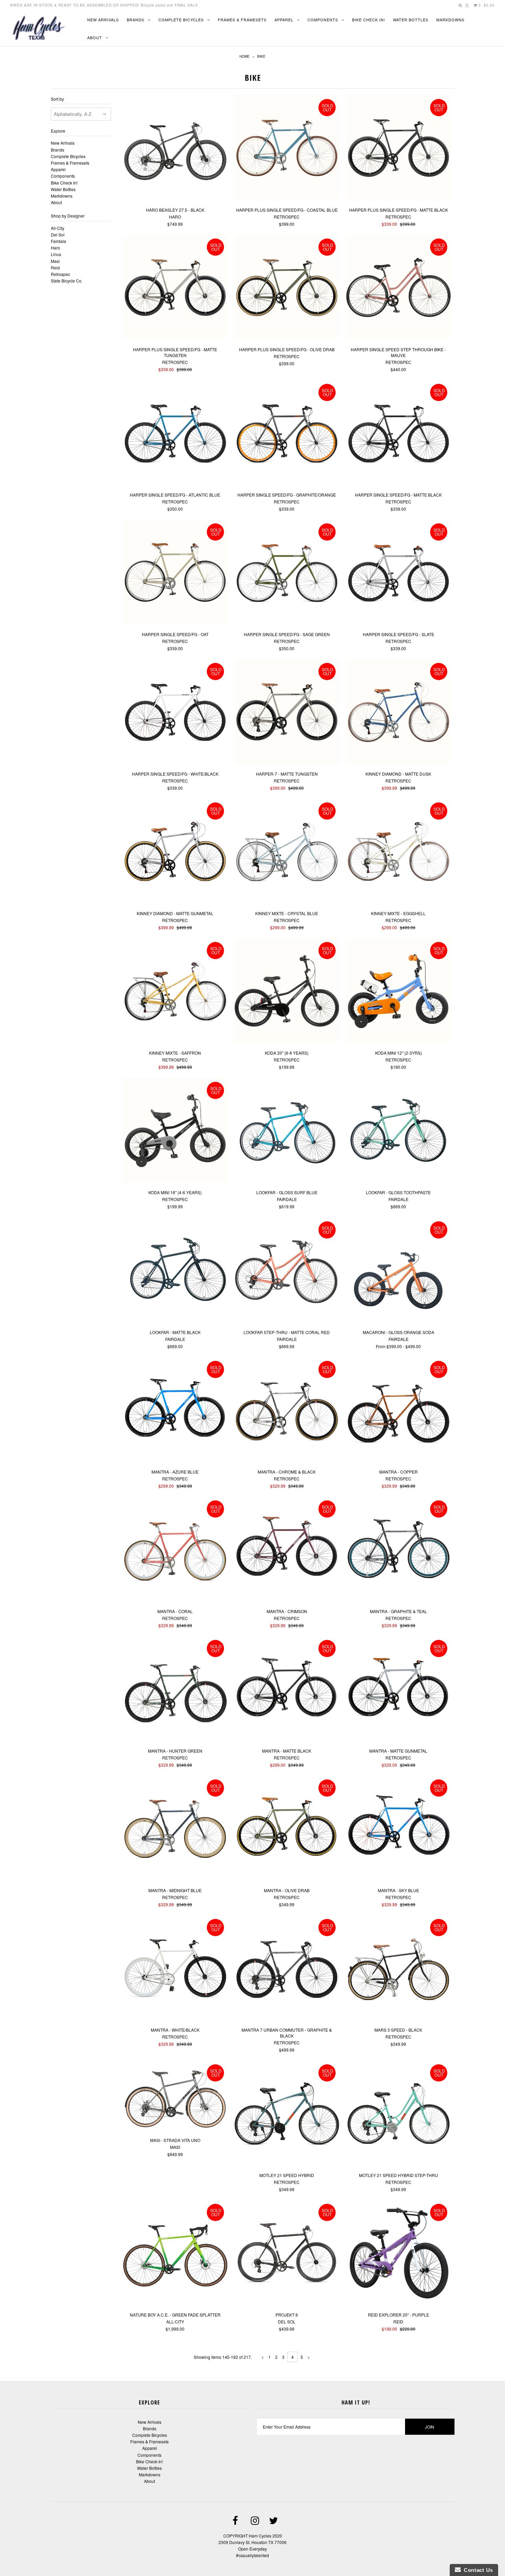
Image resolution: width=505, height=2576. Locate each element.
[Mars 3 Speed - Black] (399, 1969)
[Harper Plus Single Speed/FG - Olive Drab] (287, 288)
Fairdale (59, 241)
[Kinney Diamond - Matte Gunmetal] (175, 852)
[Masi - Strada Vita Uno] (175, 2096)
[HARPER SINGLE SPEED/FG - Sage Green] (287, 573)
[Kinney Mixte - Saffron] (175, 992)
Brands (136, 20)
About (95, 37)
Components (323, 20)
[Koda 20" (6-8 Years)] (287, 992)
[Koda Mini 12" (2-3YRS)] (399, 992)
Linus (56, 254)
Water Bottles (411, 20)
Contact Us (477, 2570)
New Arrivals (103, 20)
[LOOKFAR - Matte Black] (175, 1271)
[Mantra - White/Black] (175, 1969)
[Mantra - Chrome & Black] (287, 1411)
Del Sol (58, 235)
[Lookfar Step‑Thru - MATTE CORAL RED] (287, 1271)
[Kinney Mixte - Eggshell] (399, 852)
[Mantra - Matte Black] (287, 1690)
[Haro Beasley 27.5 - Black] (175, 149)
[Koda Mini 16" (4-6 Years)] (175, 1131)
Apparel (284, 20)
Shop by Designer (68, 216)
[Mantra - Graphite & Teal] (399, 1550)
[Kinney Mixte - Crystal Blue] (287, 852)
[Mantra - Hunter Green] (175, 1690)
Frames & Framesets (242, 20)
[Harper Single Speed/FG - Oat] (175, 573)
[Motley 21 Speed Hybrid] (287, 2114)
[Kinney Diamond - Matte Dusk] (399, 713)
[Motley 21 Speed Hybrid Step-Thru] (399, 2114)
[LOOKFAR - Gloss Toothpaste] (399, 1131)
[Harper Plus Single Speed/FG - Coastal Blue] (287, 149)
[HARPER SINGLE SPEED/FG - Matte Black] (399, 434)
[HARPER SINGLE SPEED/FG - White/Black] (175, 713)
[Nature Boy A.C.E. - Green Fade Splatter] (175, 2253)
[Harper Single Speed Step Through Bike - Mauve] (399, 288)
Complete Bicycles (181, 20)
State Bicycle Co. (67, 281)
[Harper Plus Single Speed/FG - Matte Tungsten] (175, 288)
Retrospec (60, 274)
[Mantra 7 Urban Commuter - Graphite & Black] (287, 1969)
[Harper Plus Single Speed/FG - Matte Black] (399, 149)
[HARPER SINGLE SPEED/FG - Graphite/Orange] (287, 434)
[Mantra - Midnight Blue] (175, 1829)
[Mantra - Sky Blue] (399, 1829)
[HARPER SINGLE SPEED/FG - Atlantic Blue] (175, 434)
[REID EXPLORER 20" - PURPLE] (399, 2253)
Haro (55, 248)
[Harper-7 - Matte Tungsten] (287, 713)
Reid (55, 268)
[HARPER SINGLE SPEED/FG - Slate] (399, 573)
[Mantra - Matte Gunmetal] (399, 1690)
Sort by (57, 99)
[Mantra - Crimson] (287, 1550)
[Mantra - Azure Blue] (175, 1411)
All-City (58, 228)
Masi (55, 261)
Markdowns (450, 20)
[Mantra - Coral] (175, 1550)
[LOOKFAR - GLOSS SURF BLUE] (287, 1131)
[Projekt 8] (287, 2253)
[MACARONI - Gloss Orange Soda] (399, 1271)
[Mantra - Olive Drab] (287, 1829)
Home (245, 56)
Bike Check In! (369, 20)
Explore (58, 131)
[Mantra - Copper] (399, 1411)
